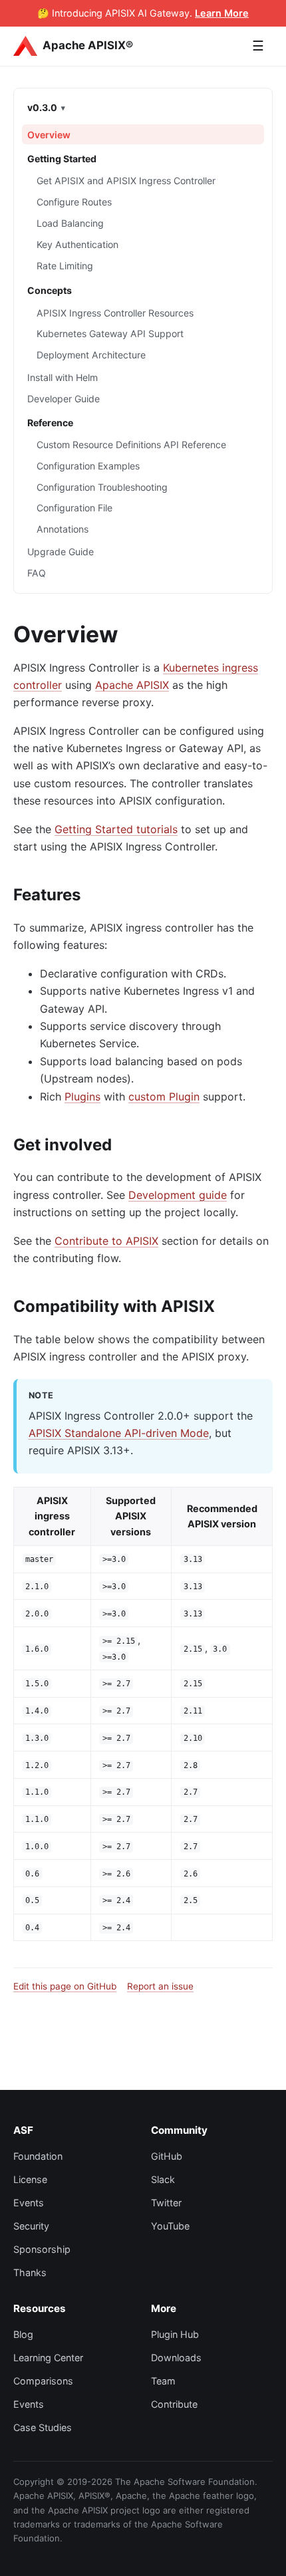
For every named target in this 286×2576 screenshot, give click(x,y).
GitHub (167, 2156)
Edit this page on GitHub (65, 1986)
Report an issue (160, 1986)
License (30, 2179)
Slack (163, 2179)
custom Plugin (164, 1096)
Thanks (30, 2272)
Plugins (82, 1096)
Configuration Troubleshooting (102, 487)
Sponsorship (42, 2249)
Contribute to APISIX (106, 1241)
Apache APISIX (132, 685)
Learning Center (48, 2358)
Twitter (166, 2203)
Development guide (178, 1195)
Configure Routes (74, 202)
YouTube (170, 2226)
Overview (49, 135)
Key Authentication (77, 244)
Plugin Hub (175, 2334)
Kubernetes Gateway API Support (110, 333)
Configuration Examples (88, 466)
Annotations (63, 529)
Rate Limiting (65, 266)
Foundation (38, 2156)
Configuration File (74, 508)
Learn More (222, 13)
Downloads (176, 2358)
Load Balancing (70, 223)
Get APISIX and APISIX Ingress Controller (126, 181)
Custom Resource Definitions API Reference (131, 445)
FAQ (37, 573)
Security (31, 2226)
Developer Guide (64, 399)
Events (29, 2203)
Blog (23, 2334)
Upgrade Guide (61, 552)
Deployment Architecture (91, 355)
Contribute (174, 2404)
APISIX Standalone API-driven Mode (119, 1433)
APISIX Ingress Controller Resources (115, 313)
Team (163, 2381)
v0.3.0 (42, 107)
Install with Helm (63, 377)
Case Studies (43, 2427)
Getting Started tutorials (116, 829)
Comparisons (43, 2381)
